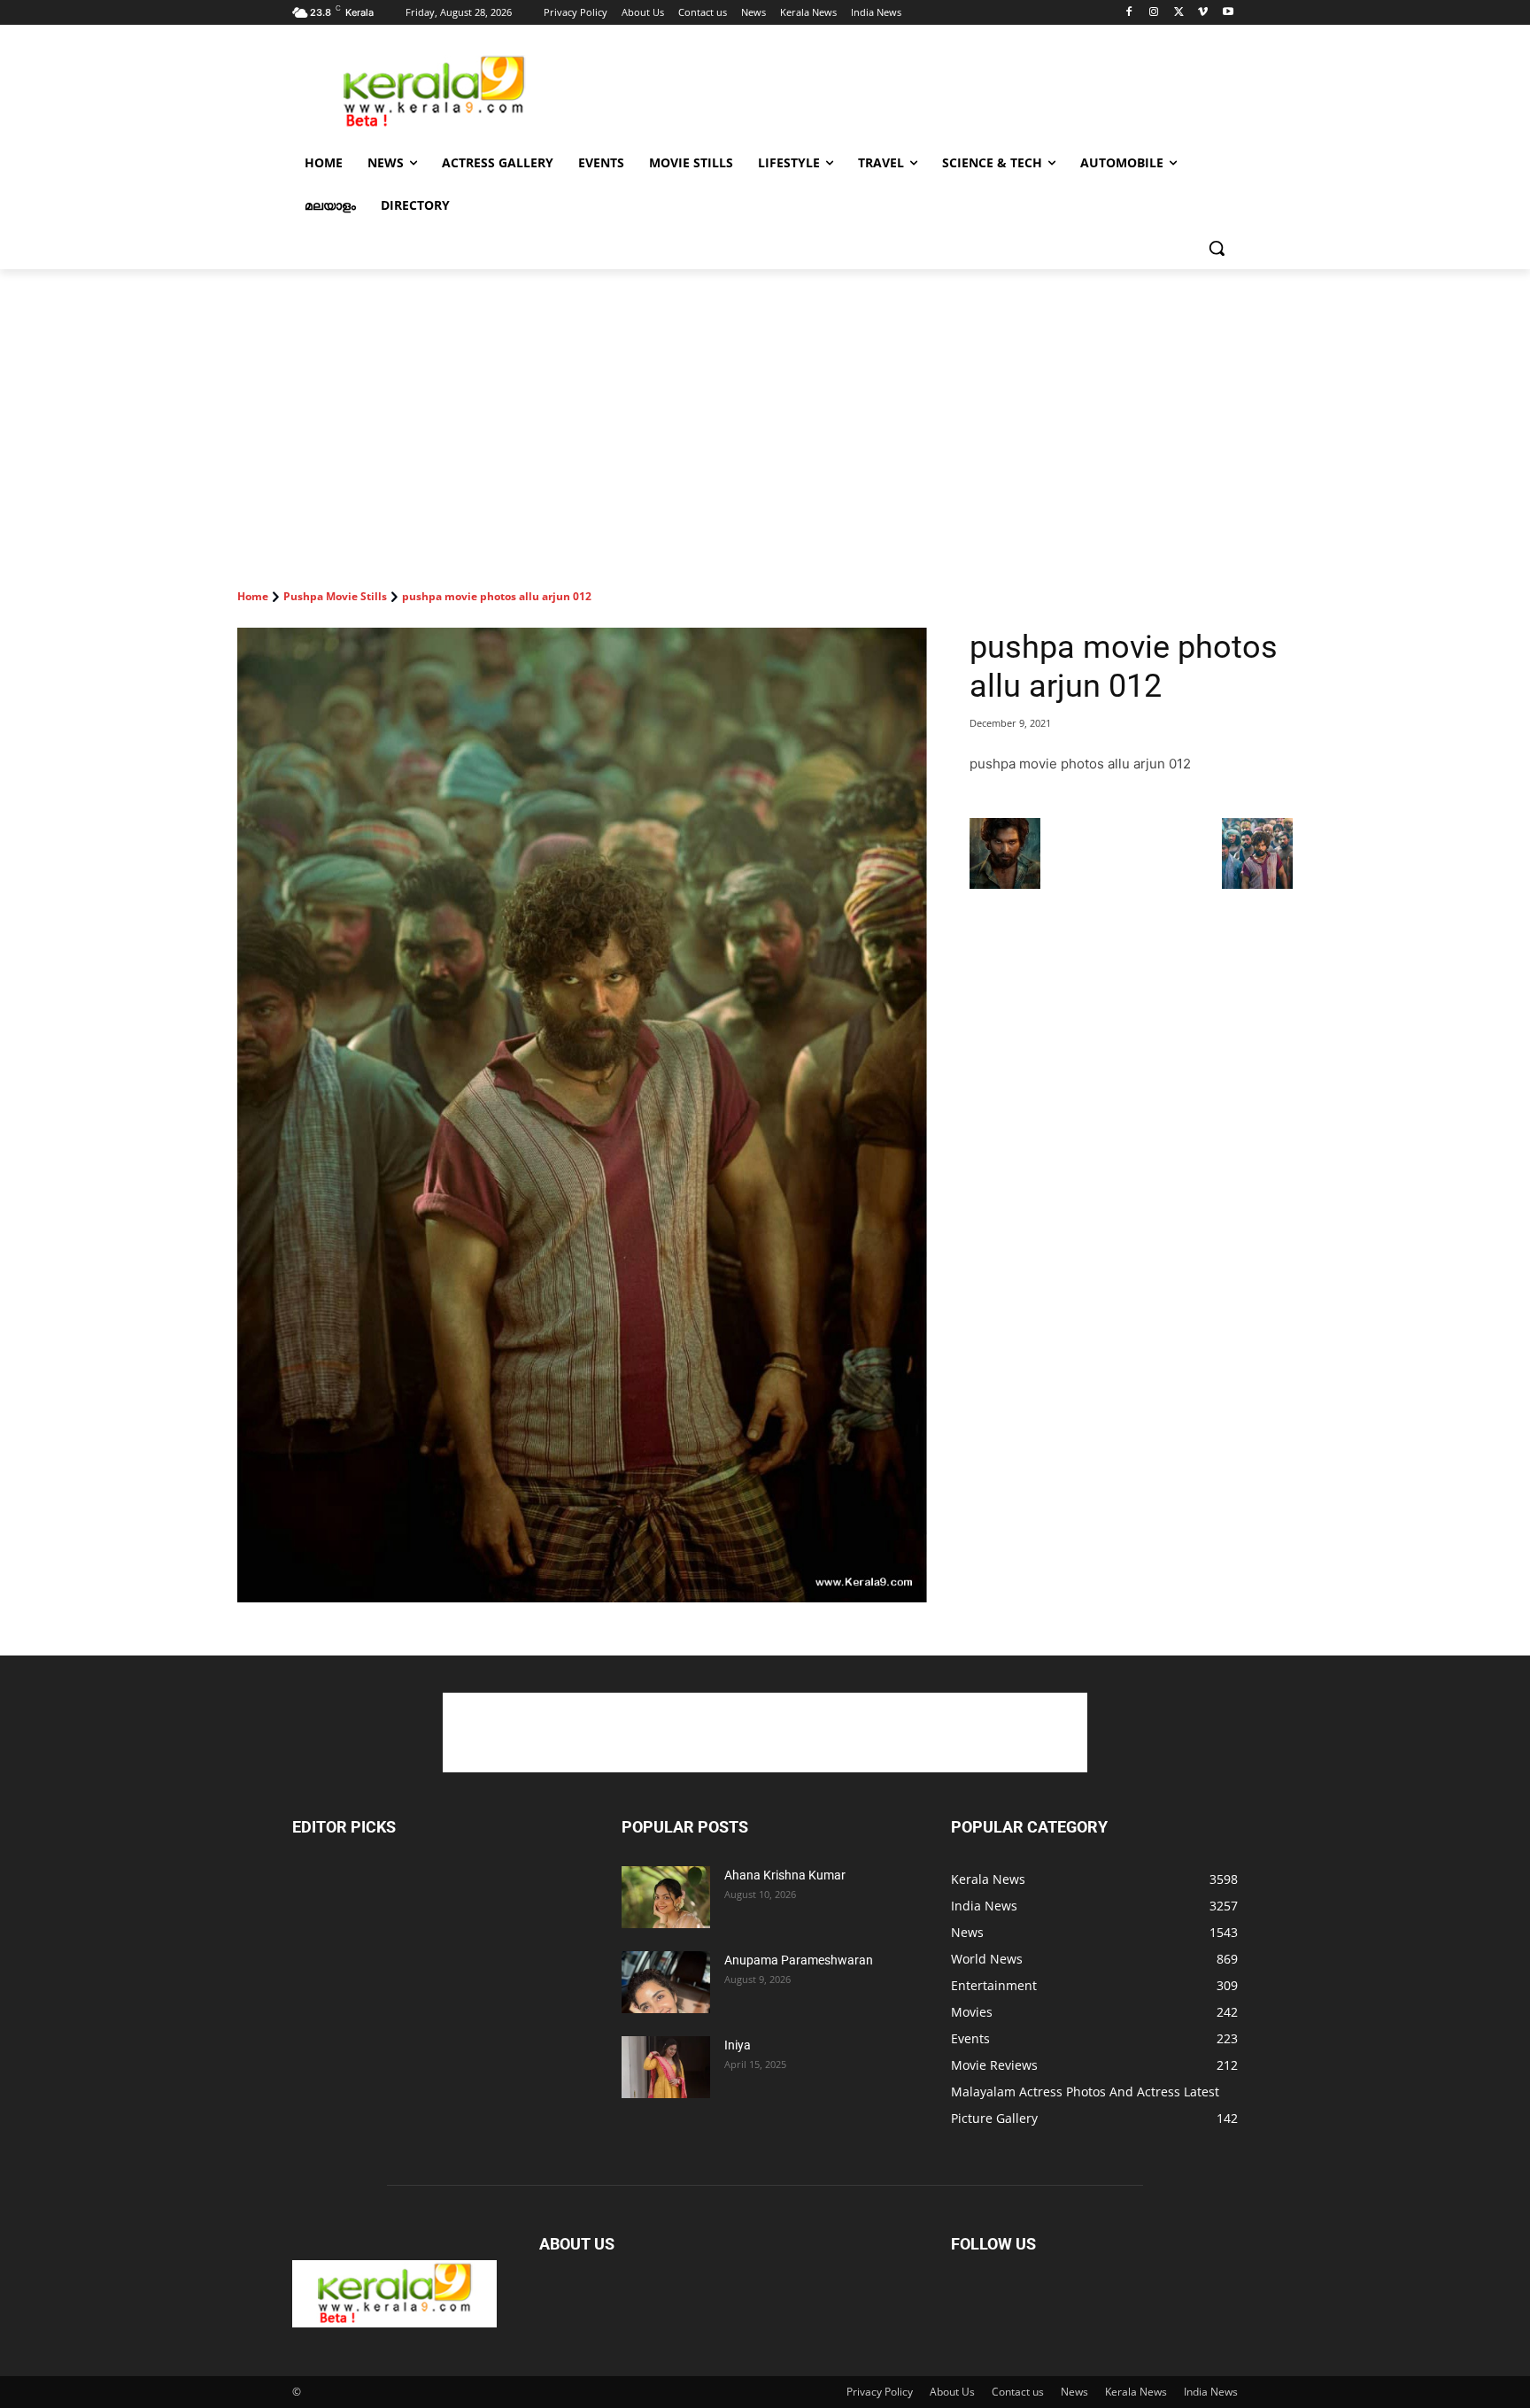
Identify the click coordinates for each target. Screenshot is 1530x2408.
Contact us (1018, 2392)
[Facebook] (1129, 13)
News (1074, 2392)
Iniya (738, 2045)
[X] (1179, 13)
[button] (1217, 248)
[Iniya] (666, 2067)
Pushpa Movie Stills (335, 596)
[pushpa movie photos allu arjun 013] (1257, 884)
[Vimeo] (1203, 13)
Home (253, 596)
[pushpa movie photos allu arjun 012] (582, 1115)
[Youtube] (1228, 13)
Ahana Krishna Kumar (785, 1875)
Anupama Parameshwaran (799, 1960)
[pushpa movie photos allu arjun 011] (1005, 884)
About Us (952, 2392)
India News (1211, 2392)
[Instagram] (1154, 13)
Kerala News (1136, 2392)
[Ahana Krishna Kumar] (666, 1897)
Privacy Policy (880, 2392)
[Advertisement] (898, 89)
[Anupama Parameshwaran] (666, 1982)
